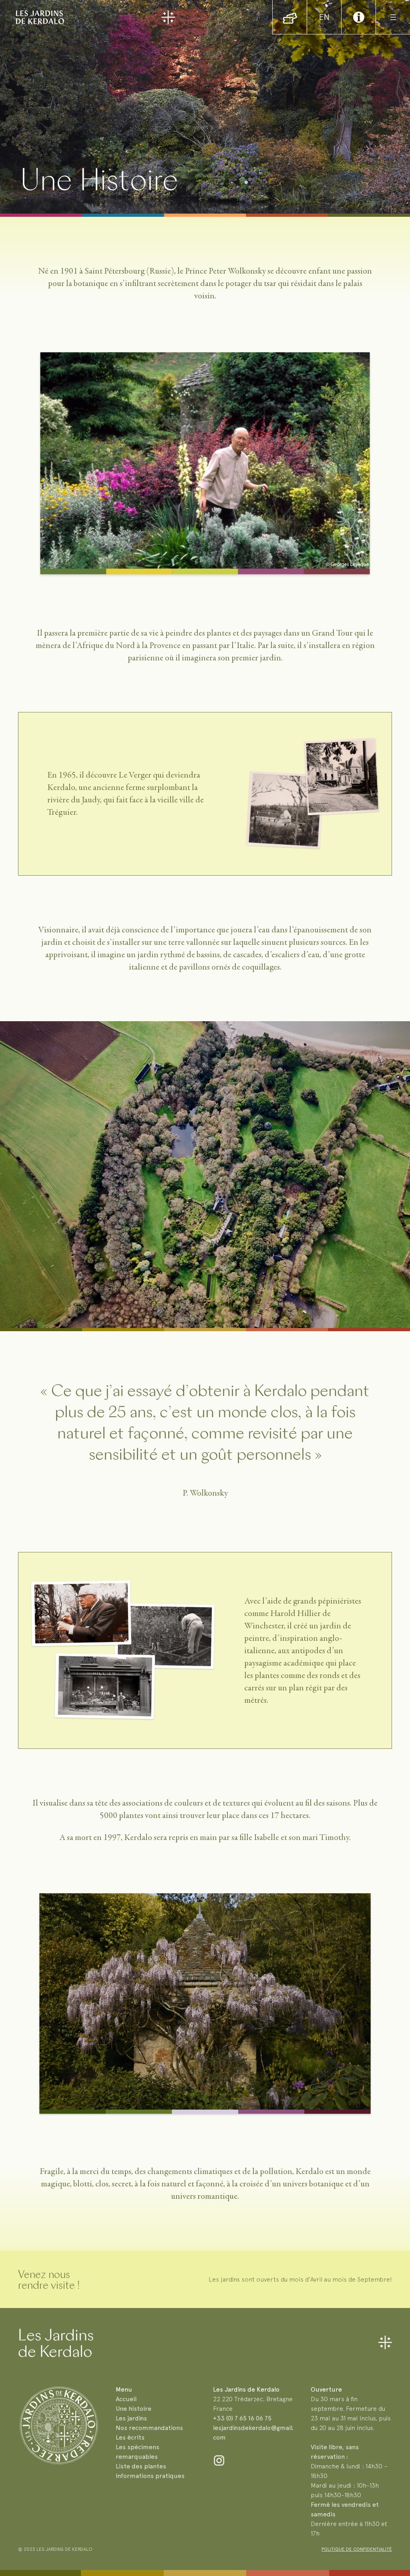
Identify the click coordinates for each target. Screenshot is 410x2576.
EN (324, 17)
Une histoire (134, 2409)
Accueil (126, 2399)
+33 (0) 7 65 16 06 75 (242, 2418)
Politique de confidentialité (357, 2549)
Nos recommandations (149, 2428)
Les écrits (130, 2437)
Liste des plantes (141, 2466)
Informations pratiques (150, 2476)
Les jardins (131, 2418)
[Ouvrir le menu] (393, 17)
